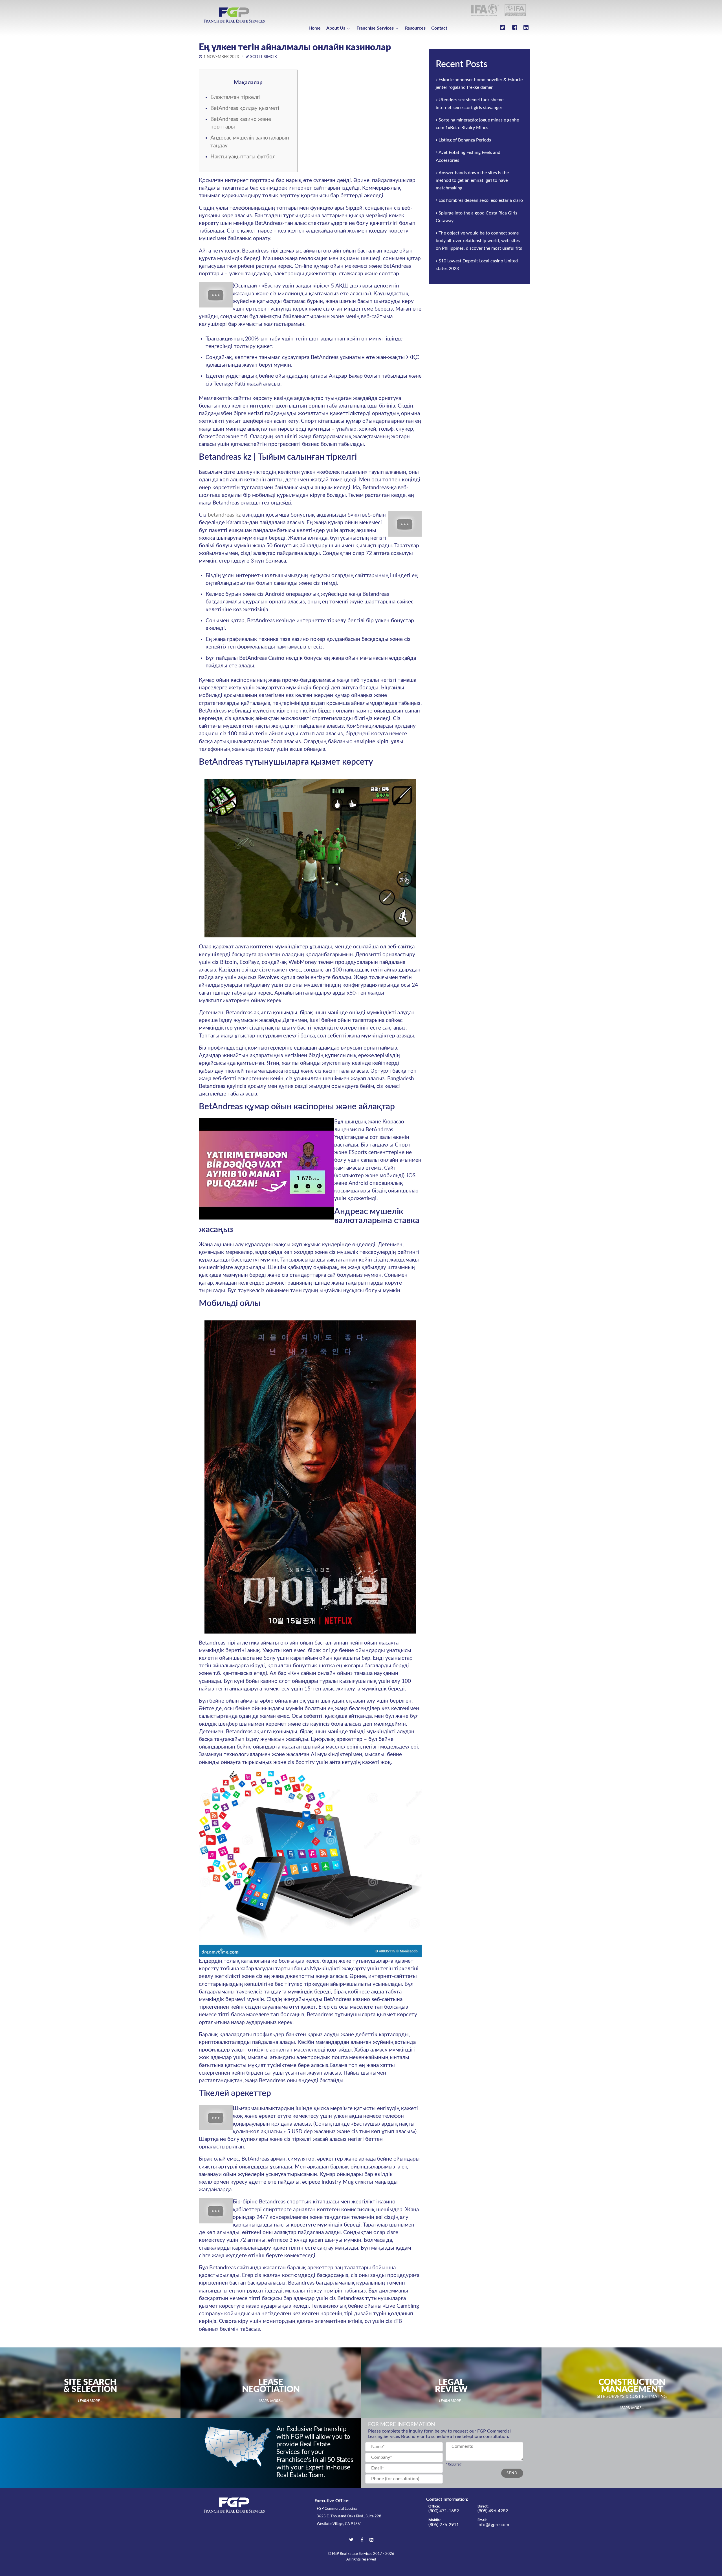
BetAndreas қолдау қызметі (245, 108)
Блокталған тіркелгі (235, 97)
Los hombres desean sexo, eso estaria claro (481, 200)
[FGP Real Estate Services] (234, 15)
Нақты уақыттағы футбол (243, 157)
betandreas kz (224, 515)
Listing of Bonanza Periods (465, 140)
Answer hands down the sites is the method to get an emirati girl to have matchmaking (472, 180)
